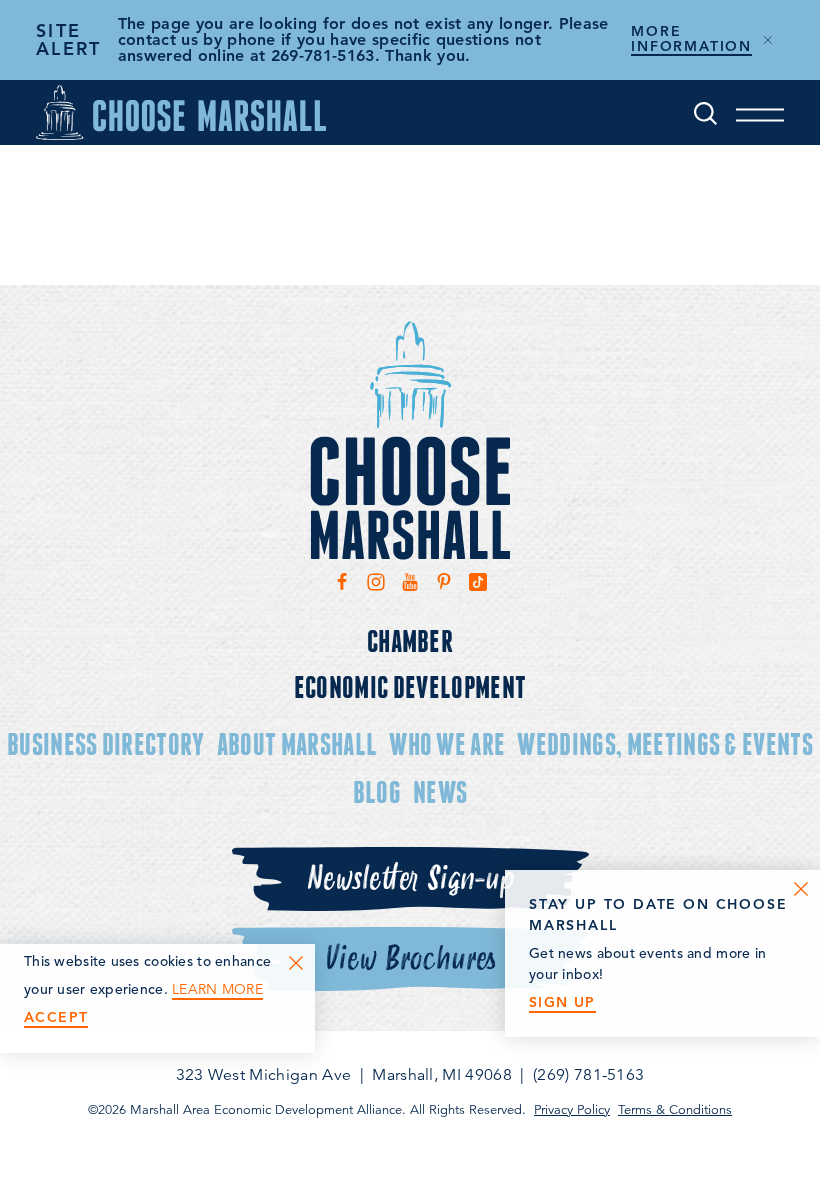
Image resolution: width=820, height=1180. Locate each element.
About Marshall (297, 743)
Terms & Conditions (675, 1109)
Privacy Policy (572, 1109)
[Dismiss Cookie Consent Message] (296, 963)
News (440, 791)
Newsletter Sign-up (410, 878)
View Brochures (410, 958)
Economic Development (410, 686)
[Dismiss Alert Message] (768, 40)
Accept (56, 1017)
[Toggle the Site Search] (705, 112)
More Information (691, 39)
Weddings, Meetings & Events (665, 743)
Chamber (410, 640)
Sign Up (562, 1002)
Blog (377, 791)
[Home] (181, 112)
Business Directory (106, 743)
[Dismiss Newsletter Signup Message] (801, 889)
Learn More (217, 989)
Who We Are (447, 743)
